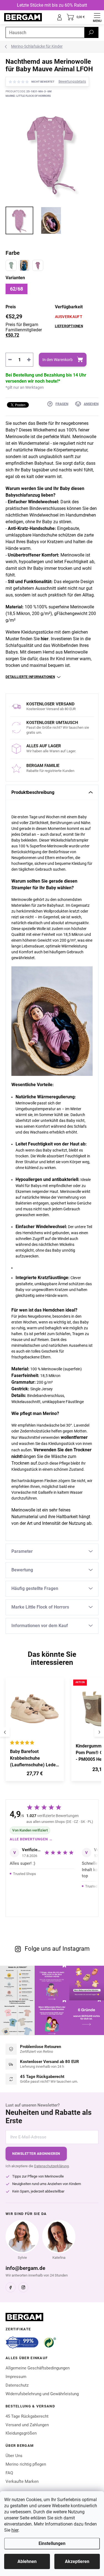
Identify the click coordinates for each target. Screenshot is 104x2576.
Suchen (91, 32)
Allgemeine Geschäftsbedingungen (38, 2368)
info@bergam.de (25, 2268)
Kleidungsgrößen (21, 2433)
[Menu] (97, 17)
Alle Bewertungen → (31, 1839)
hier (15, 2530)
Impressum (16, 2377)
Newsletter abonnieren (36, 2154)
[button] (35, 1775)
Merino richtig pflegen (26, 2464)
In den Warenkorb (58, 360)
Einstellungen (52, 2543)
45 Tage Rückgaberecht (27, 2416)
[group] (36, 1732)
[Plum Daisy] (38, 265)
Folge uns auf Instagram (57, 1949)
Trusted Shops (25, 1874)
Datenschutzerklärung (51, 2166)
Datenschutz (17, 2385)
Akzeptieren (77, 2561)
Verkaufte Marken (22, 2481)
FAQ (9, 2473)
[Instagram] (23, 2287)
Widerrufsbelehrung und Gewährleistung (42, 2394)
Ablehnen (27, 2561)
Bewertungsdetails (72, 82)
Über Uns (14, 2456)
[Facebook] (11, 2287)
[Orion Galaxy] (24, 265)
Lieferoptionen (69, 326)
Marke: (28, 96)
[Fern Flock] (11, 265)
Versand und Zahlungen (27, 2425)
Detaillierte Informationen (30, 677)
